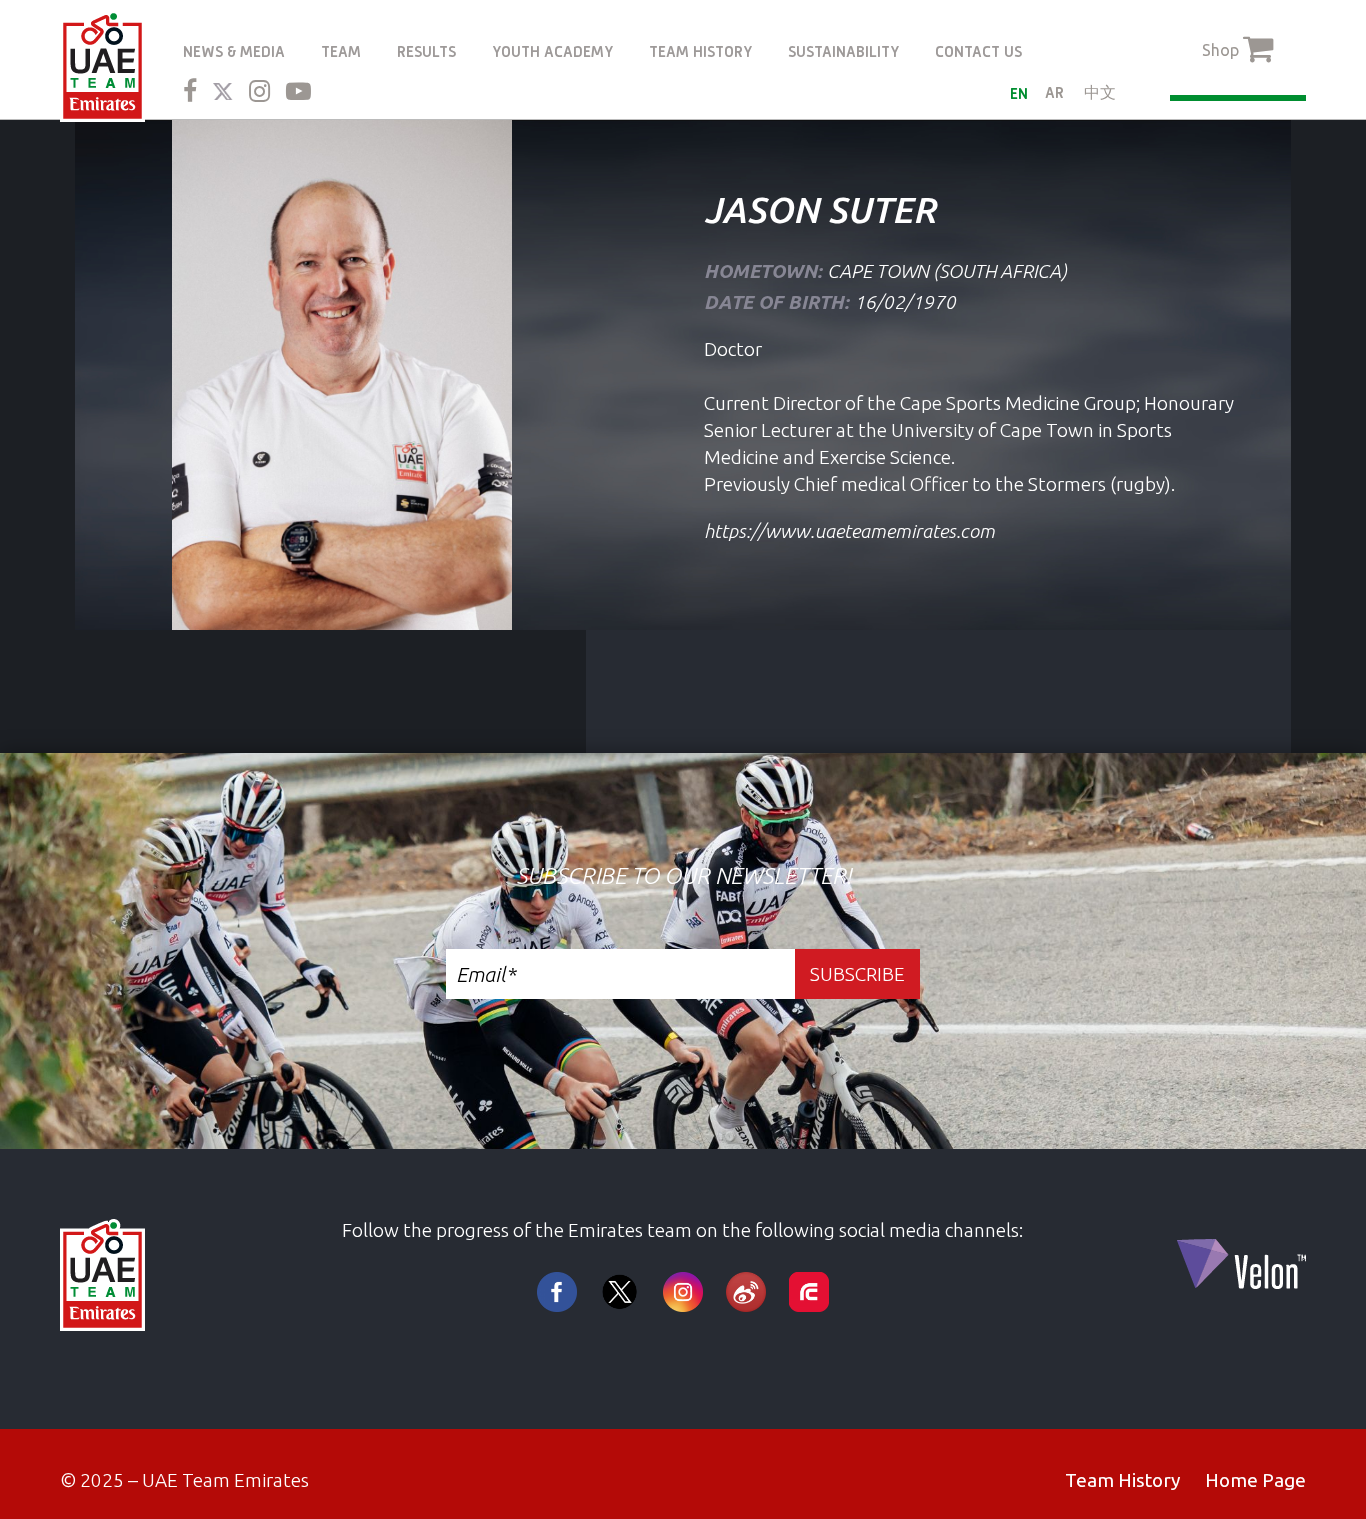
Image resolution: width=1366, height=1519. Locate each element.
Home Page (1255, 1480)
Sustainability (843, 51)
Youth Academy (552, 51)
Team (341, 51)
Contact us (978, 51)
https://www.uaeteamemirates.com (849, 531)
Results (426, 51)
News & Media (234, 51)
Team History (700, 51)
